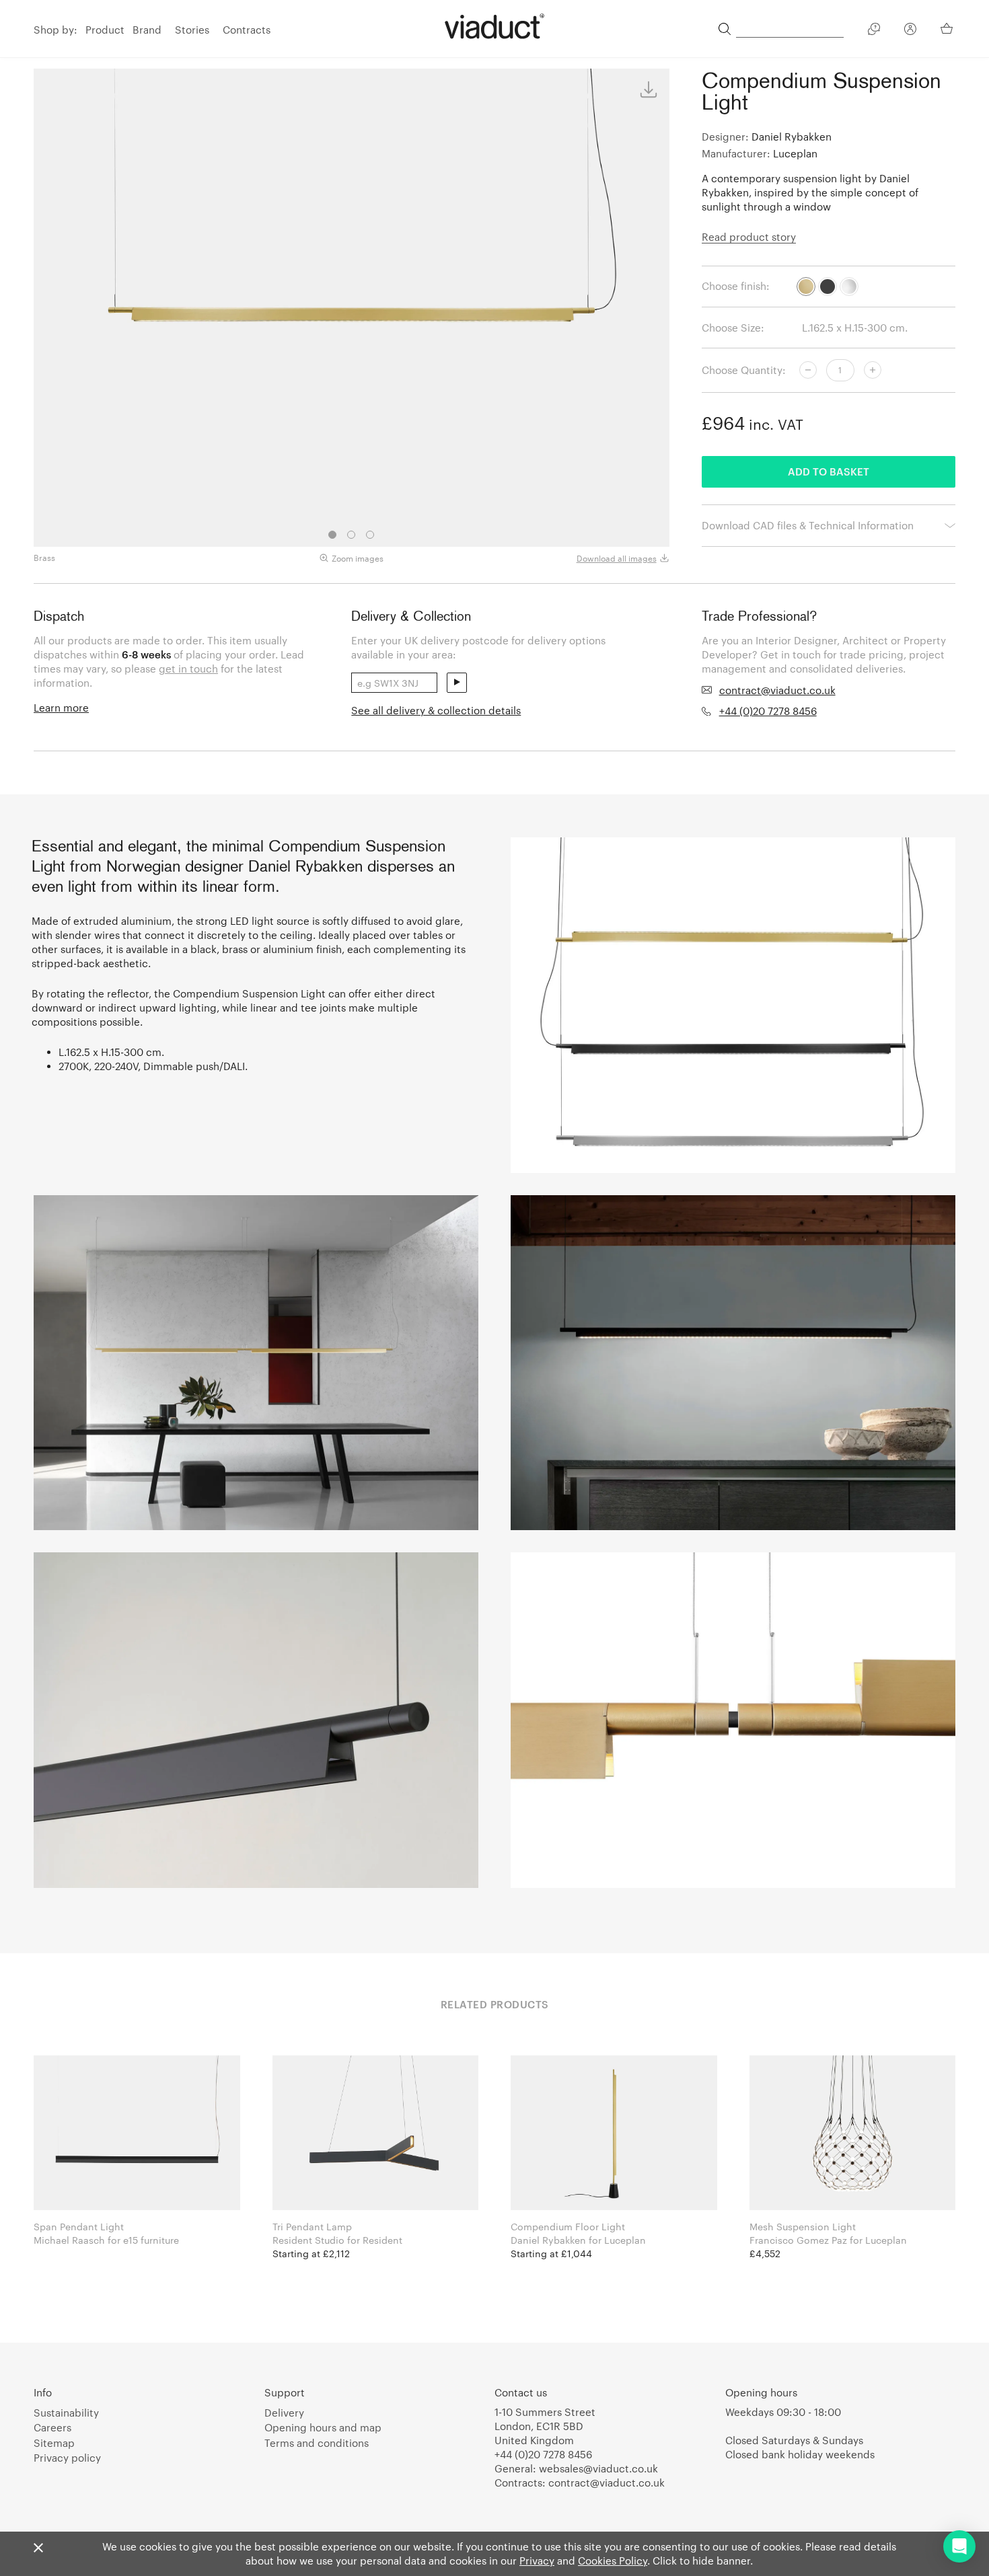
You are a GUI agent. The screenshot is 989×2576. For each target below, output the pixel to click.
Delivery (284, 2413)
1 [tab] (332, 535)
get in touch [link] (188, 669)
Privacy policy (67, 2458)
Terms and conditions (317, 2443)
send (457, 683)
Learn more (61, 708)
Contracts (247, 30)
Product (105, 30)
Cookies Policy (613, 2561)
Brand (147, 30)
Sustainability (66, 2413)
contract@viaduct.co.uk (777, 690)
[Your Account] (910, 31)
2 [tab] (351, 535)
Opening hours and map (323, 2427)
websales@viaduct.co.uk (598, 2468)
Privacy (537, 2561)
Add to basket (829, 471)
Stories (192, 30)
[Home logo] (494, 26)
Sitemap (54, 2443)
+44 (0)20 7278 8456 (768, 711)
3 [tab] (370, 535)
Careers (52, 2427)
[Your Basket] (948, 28)
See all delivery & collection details (436, 710)
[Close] (38, 2548)
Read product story (749, 237)
